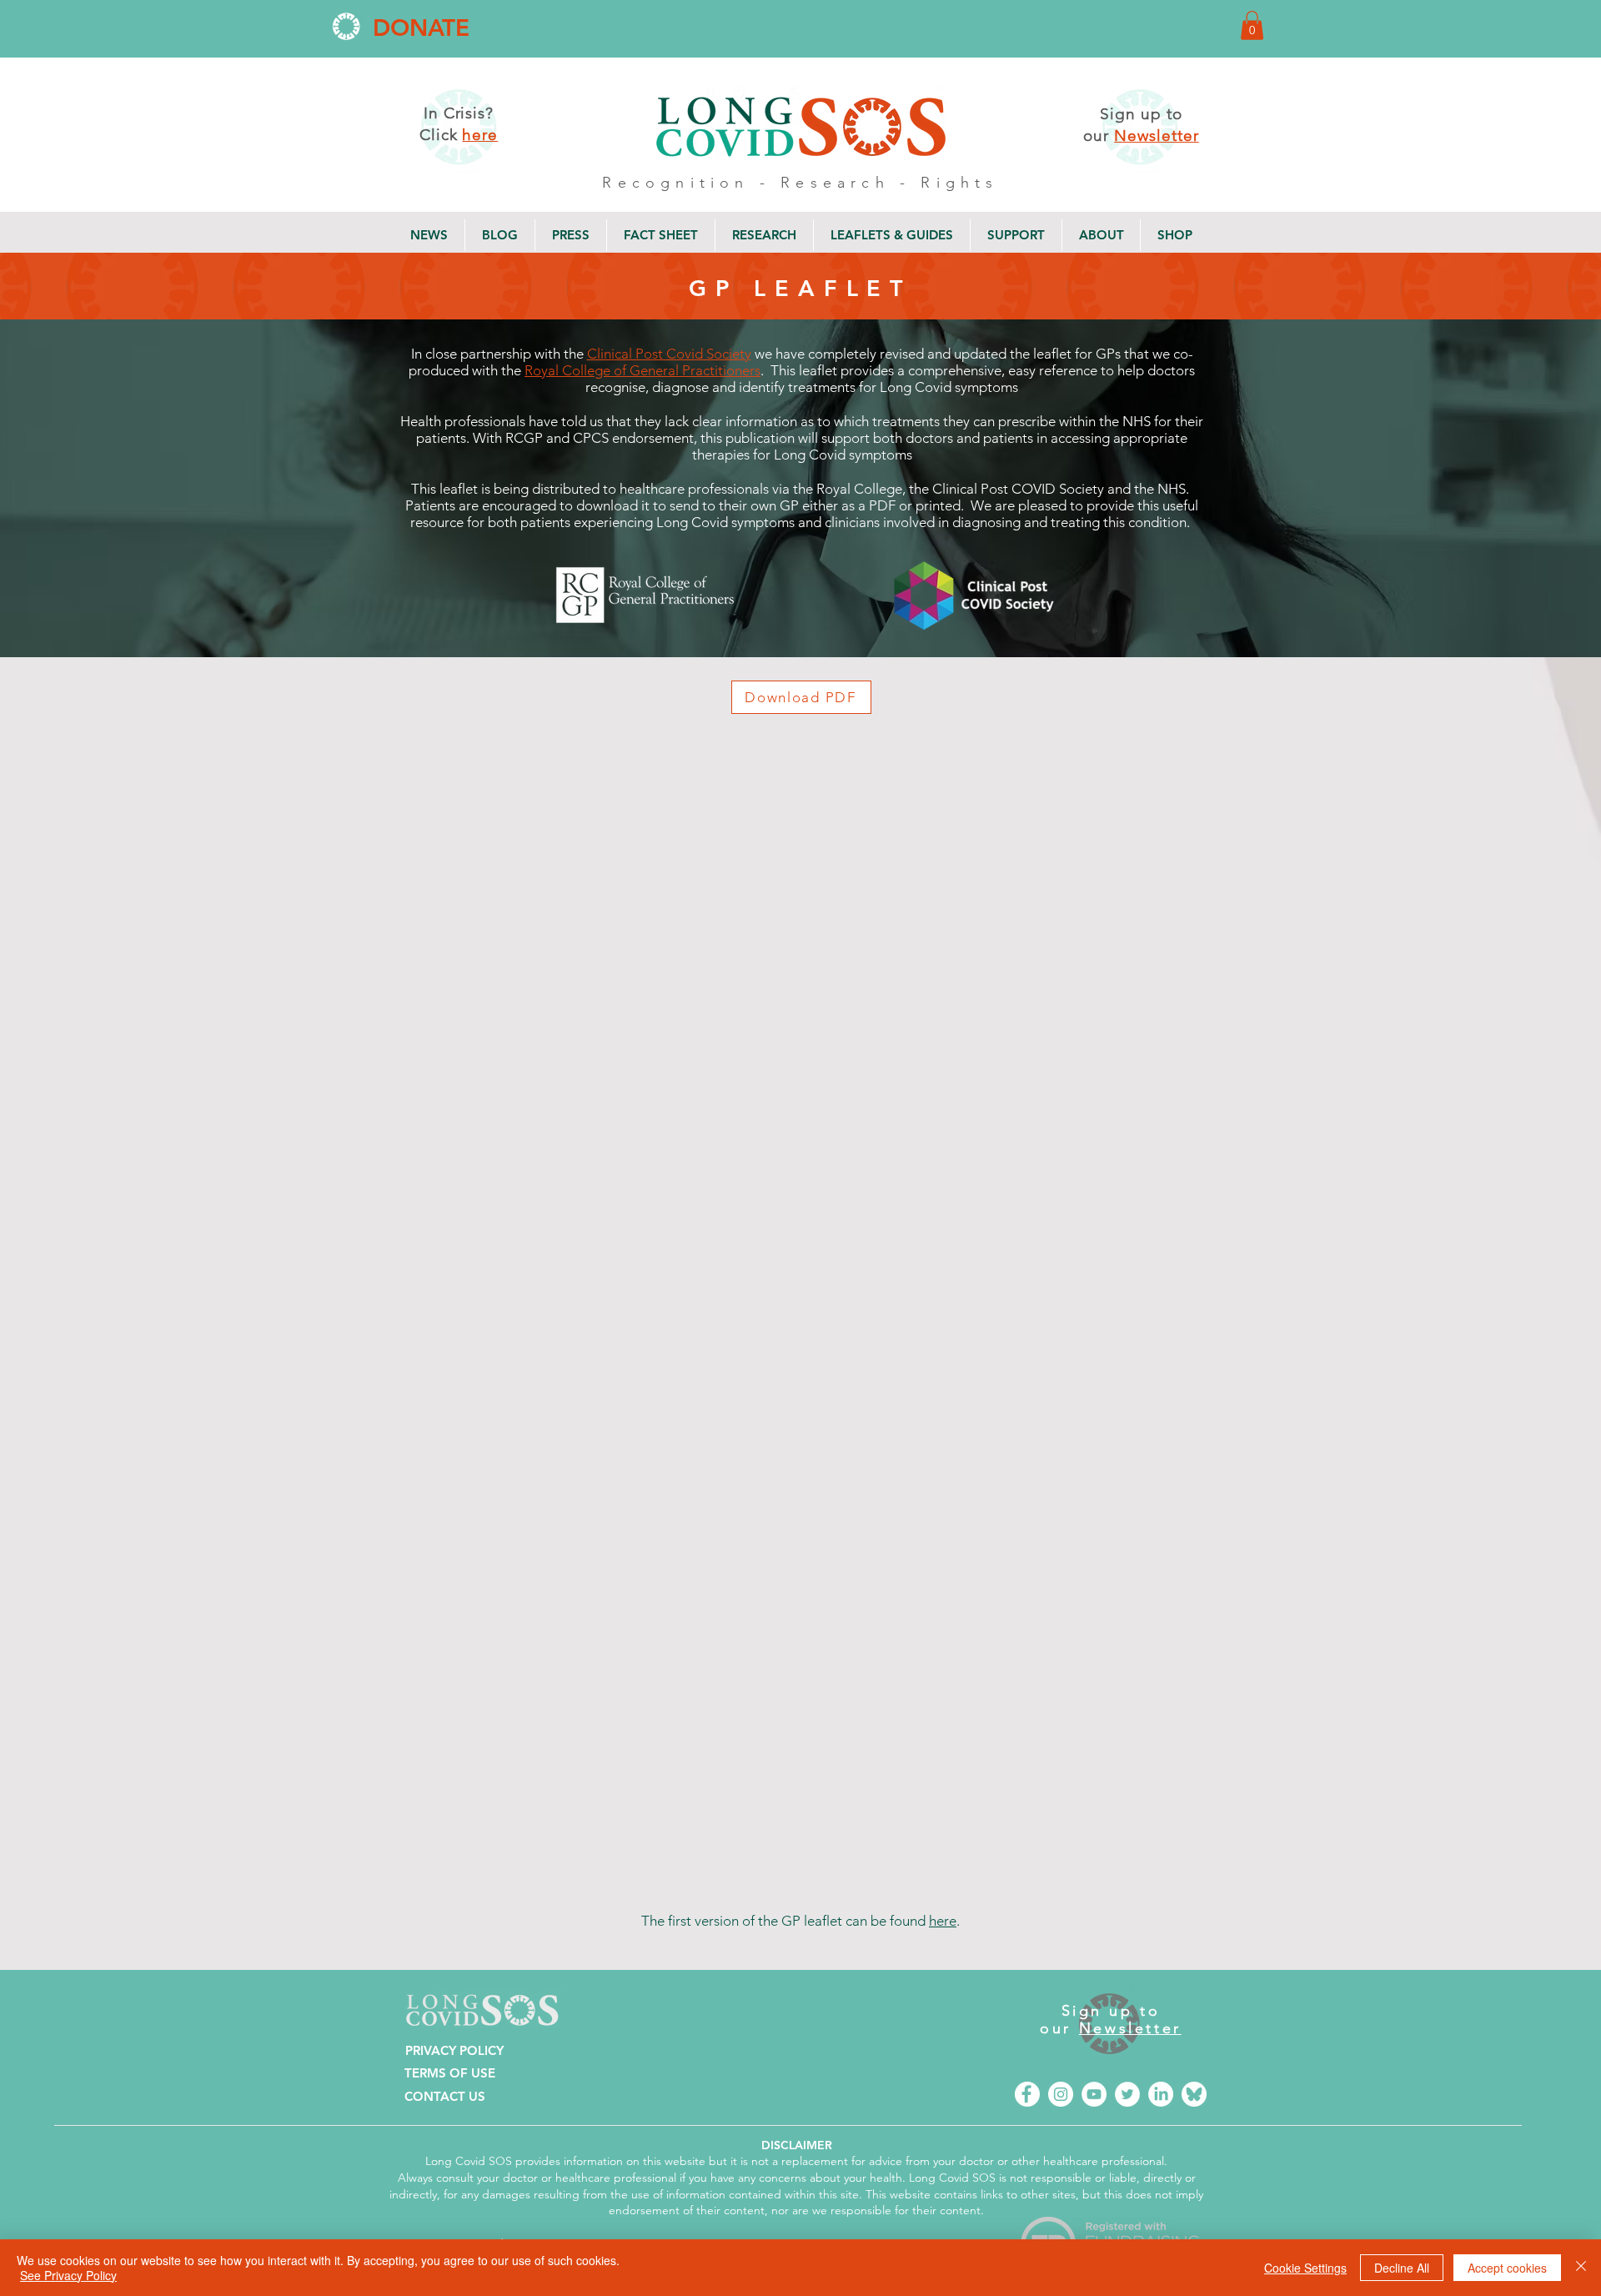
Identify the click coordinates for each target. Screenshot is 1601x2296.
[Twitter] (1127, 2094)
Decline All (1402, 2268)
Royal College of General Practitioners (642, 370)
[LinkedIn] (1161, 2094)
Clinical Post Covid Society (669, 354)
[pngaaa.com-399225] (1027, 2094)
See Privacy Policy (68, 2275)
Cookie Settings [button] (1305, 2268)
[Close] (1581, 2268)
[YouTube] (1094, 2094)
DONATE (421, 28)
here (943, 1921)
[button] (1252, 25)
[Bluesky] (1194, 2094)
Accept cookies (1507, 2268)
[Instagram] (1061, 2094)
